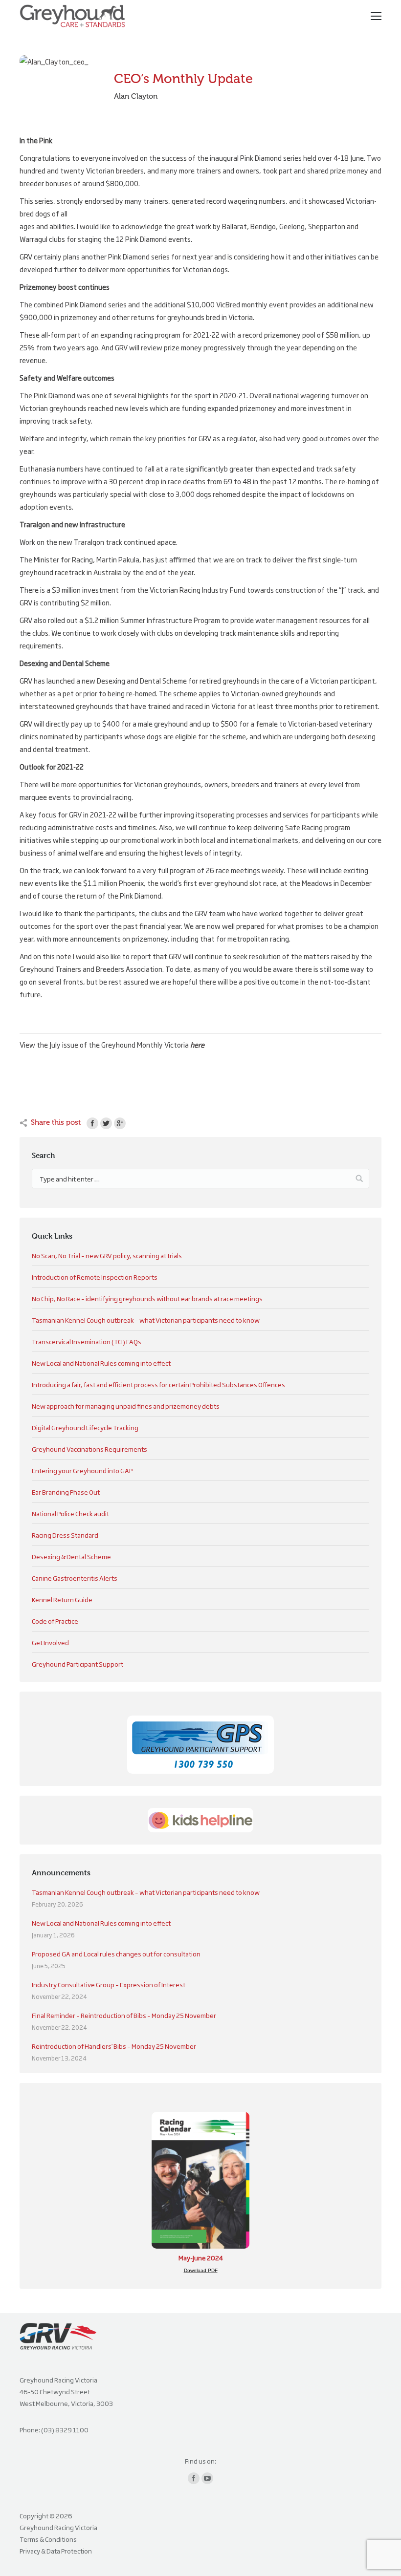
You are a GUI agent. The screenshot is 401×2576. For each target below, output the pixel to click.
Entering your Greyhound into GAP (82, 1470)
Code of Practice (55, 1621)
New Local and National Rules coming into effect (101, 1363)
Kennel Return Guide (62, 1599)
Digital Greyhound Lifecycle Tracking (85, 1427)
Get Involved (50, 1642)
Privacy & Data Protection (56, 2551)
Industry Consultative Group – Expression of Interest (109, 1984)
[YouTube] (207, 2478)
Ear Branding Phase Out (66, 1492)
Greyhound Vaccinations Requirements (89, 1449)
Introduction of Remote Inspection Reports (95, 1277)
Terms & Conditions (48, 2539)
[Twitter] (106, 1123)
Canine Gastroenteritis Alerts (75, 1578)
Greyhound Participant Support (78, 1664)
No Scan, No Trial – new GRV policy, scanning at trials (107, 1255)
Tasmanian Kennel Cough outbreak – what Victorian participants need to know (146, 1320)
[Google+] (120, 1123)
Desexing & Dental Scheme (71, 1556)
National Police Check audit (70, 1513)
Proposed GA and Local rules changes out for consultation (116, 1953)
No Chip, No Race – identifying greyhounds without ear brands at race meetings (147, 1298)
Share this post (56, 1122)
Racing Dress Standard (65, 1535)
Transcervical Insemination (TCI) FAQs (87, 1341)
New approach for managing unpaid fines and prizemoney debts (126, 1406)
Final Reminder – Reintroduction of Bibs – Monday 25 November (124, 2015)
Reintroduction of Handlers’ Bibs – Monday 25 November (114, 2046)
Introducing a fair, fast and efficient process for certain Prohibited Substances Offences (158, 1384)
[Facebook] (92, 1123)
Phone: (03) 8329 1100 (54, 2429)
